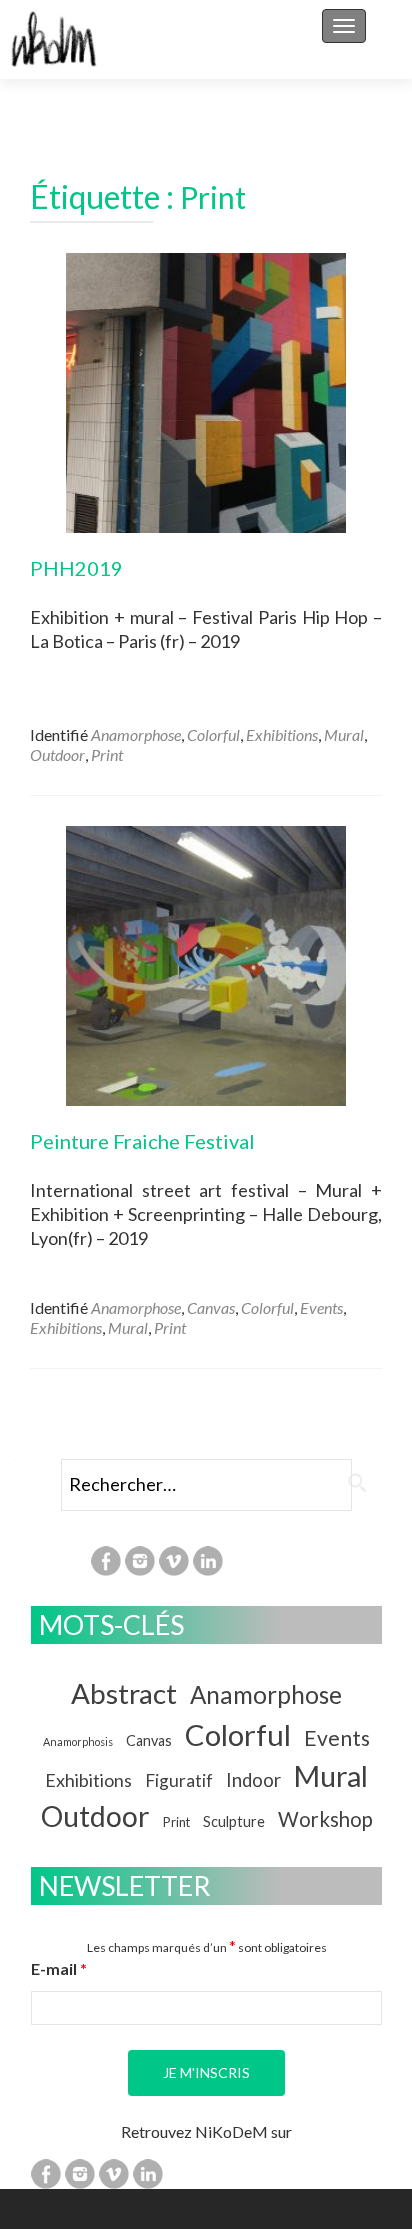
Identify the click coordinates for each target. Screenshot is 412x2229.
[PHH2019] (206, 390)
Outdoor (57, 754)
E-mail (59, 1968)
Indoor (253, 1780)
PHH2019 (76, 568)
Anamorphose (136, 734)
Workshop (325, 1819)
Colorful (213, 734)
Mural (344, 734)
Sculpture (234, 1821)
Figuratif (179, 1780)
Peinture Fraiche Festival (142, 1141)
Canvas (211, 1307)
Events (321, 1307)
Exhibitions (282, 734)
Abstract (124, 1693)
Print (107, 754)
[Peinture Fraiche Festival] (206, 963)
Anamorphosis (78, 1741)
